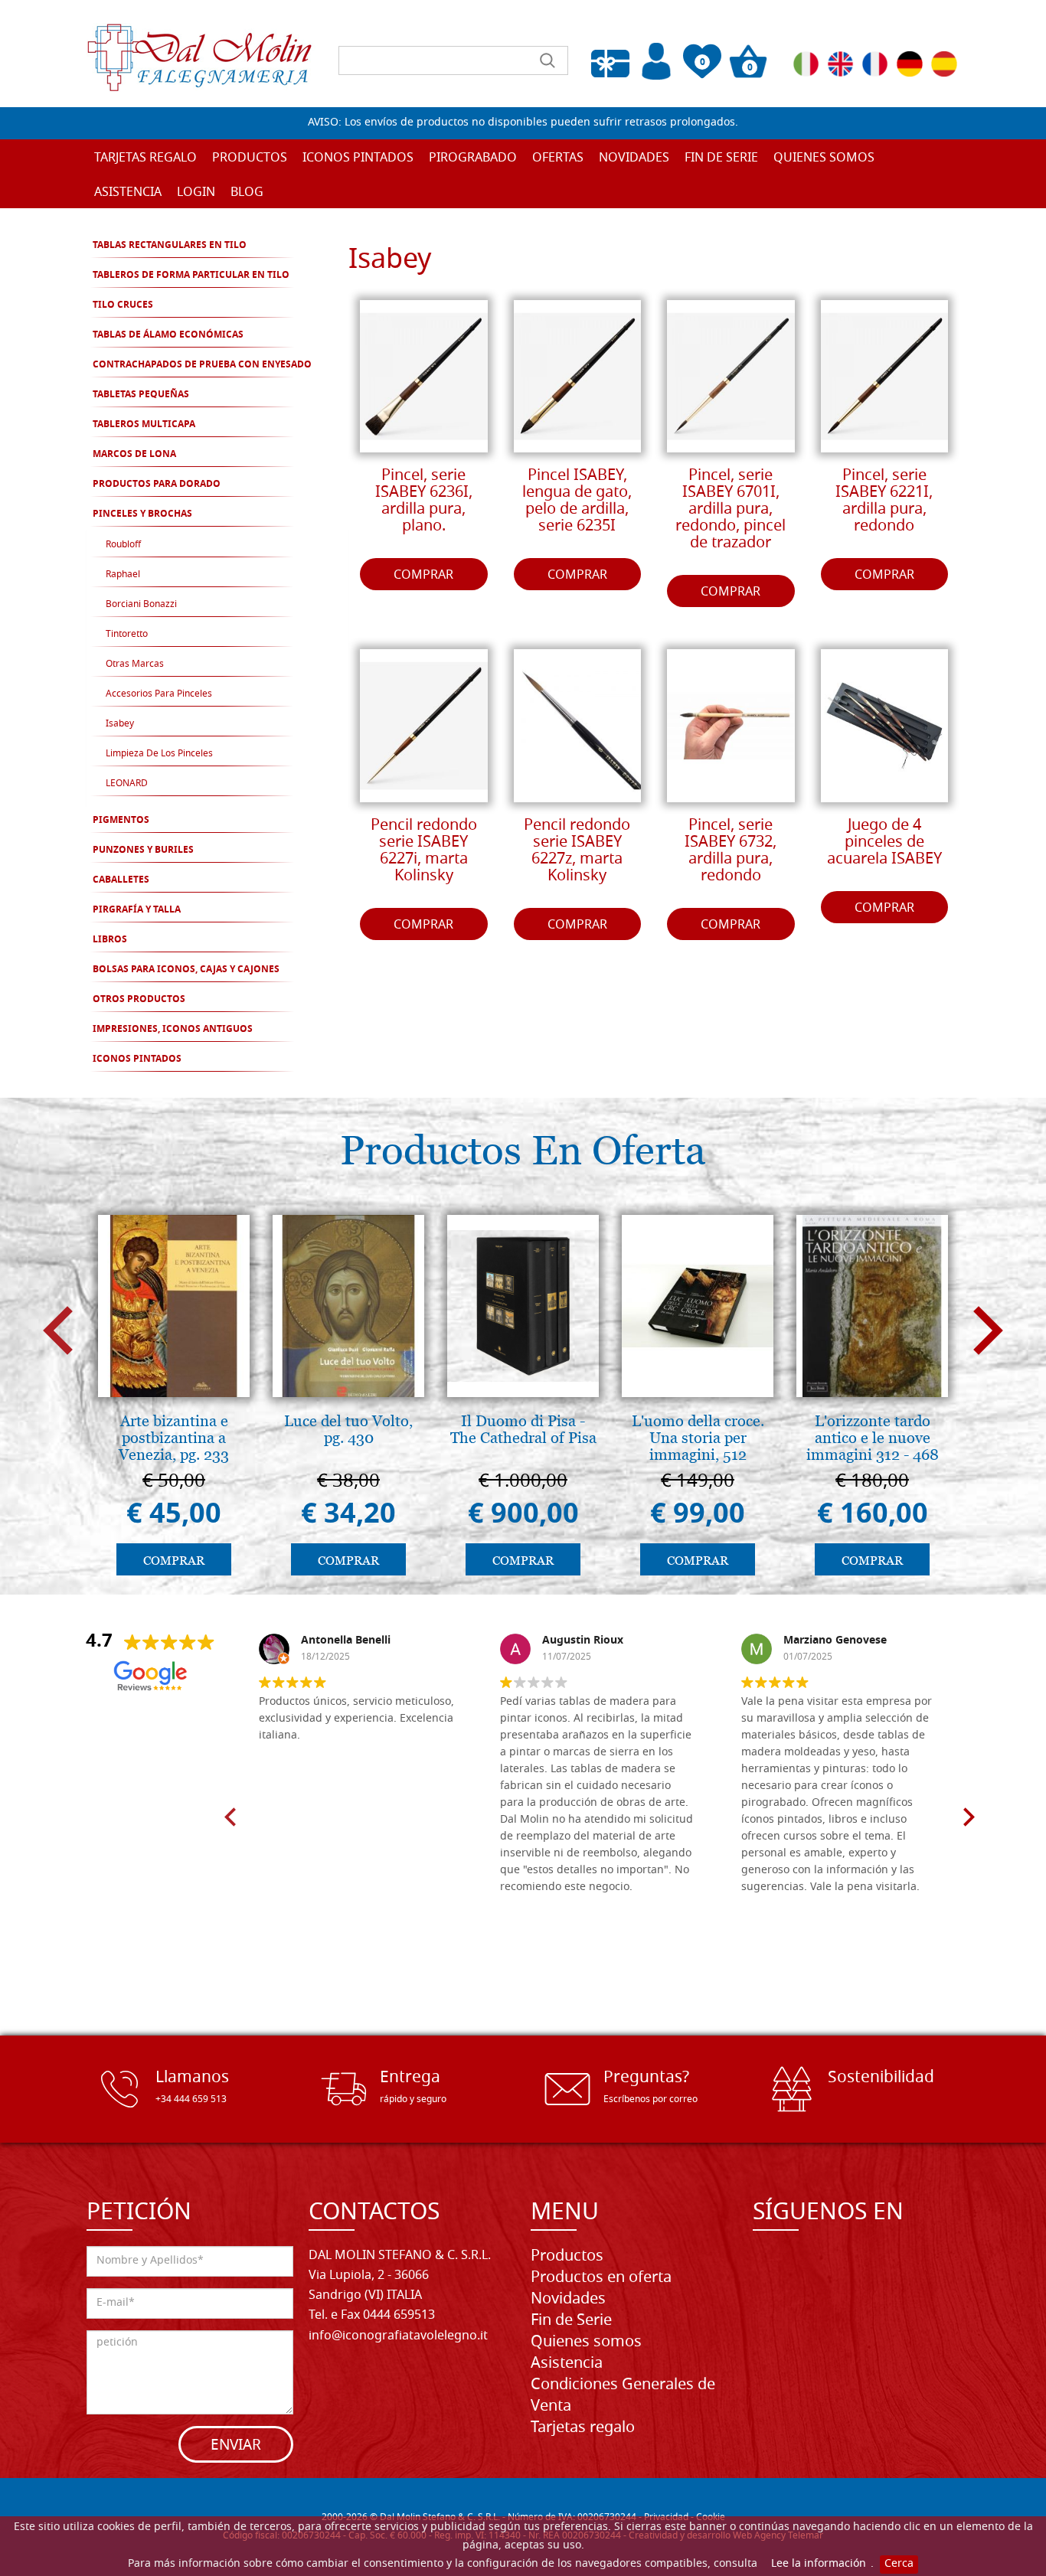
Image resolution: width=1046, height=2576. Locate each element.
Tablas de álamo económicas (168, 335)
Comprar (423, 576)
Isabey (120, 724)
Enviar (236, 2446)
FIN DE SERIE (721, 158)
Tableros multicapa (144, 425)
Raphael (123, 575)
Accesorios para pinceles (159, 694)
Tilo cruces (123, 305)
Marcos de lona (134, 455)
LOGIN (196, 193)
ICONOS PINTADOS (137, 1059)
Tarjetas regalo (145, 158)
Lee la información (819, 2564)
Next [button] (988, 1331)
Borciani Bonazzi (141, 605)
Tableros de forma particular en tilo (191, 276)
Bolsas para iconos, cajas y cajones (186, 970)
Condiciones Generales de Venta (623, 2396)
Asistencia (567, 2364)
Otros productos (139, 1000)
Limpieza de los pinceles (159, 754)
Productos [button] (250, 158)
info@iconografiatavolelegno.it (398, 2336)
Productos (567, 2257)
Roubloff (123, 545)
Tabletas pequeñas (141, 395)
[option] (174, 1399)
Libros (110, 940)
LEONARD (127, 784)
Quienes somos (824, 158)
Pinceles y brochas (142, 514)
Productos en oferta (601, 2278)
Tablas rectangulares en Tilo (170, 246)
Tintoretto (127, 635)
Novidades (568, 2300)
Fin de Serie (571, 2321)
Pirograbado (473, 158)
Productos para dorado (157, 485)
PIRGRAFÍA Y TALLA (137, 910)
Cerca (899, 2564)
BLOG (247, 193)
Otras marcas (135, 664)
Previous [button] (58, 1331)
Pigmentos (121, 821)
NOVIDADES (634, 158)
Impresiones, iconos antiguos (173, 1030)
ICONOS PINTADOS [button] (358, 158)
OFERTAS (558, 158)
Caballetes (121, 880)
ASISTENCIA (128, 193)
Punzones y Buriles (143, 851)
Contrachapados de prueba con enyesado (202, 365)
